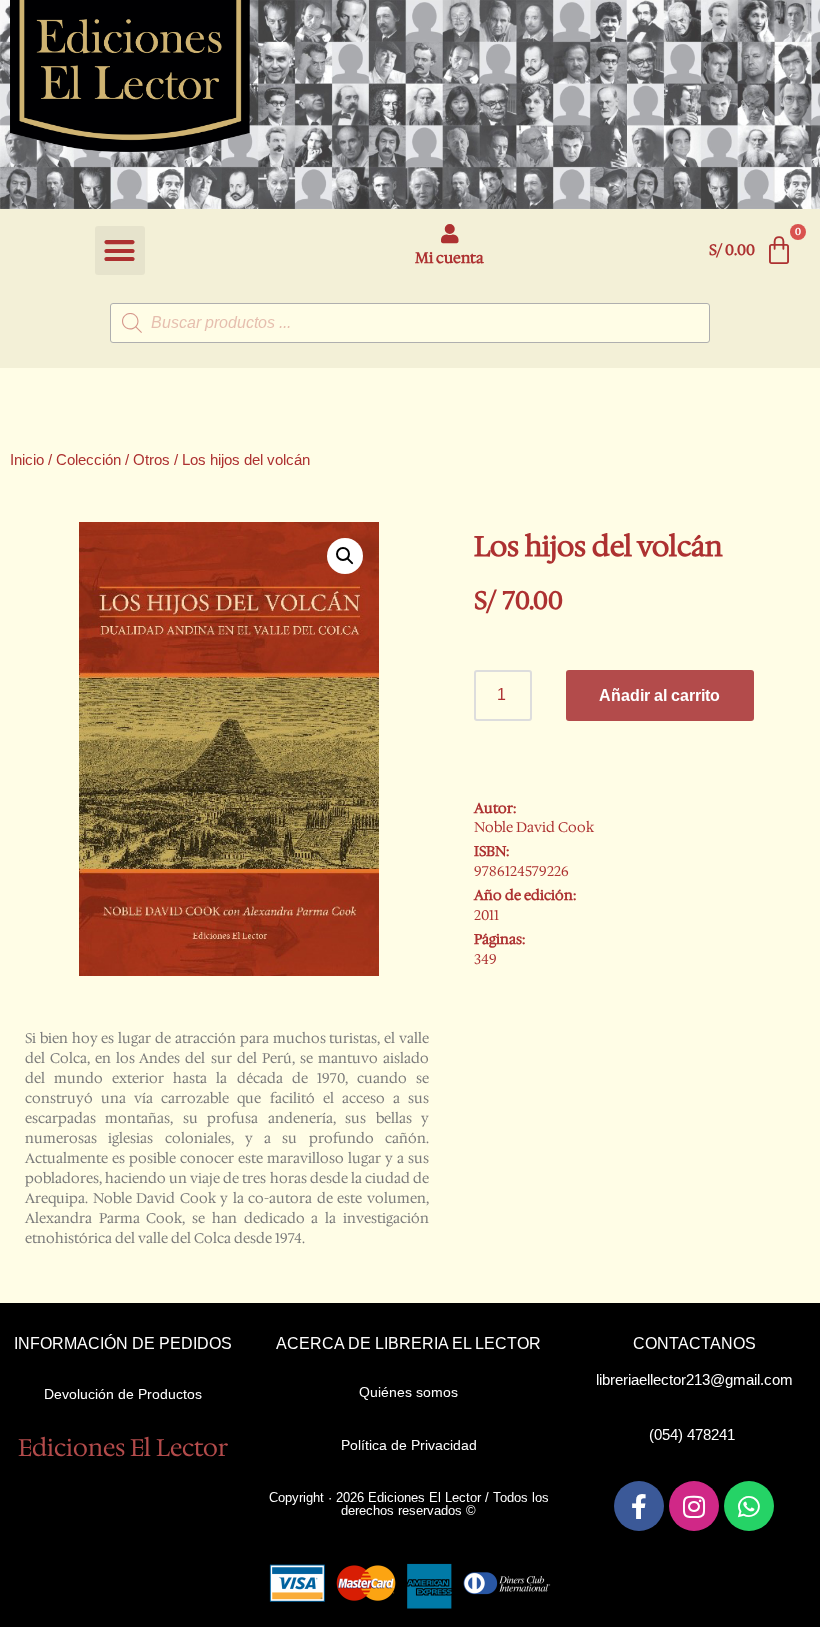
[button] (120, 251)
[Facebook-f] (639, 1506)
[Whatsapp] (749, 1506)
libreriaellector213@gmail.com (694, 1379)
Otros (151, 459)
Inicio (27, 459)
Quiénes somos (408, 1392)
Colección (88, 459)
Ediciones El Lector (123, 1448)
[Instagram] (694, 1506)
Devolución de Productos (123, 1394)
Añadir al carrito (659, 695)
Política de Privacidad (409, 1445)
